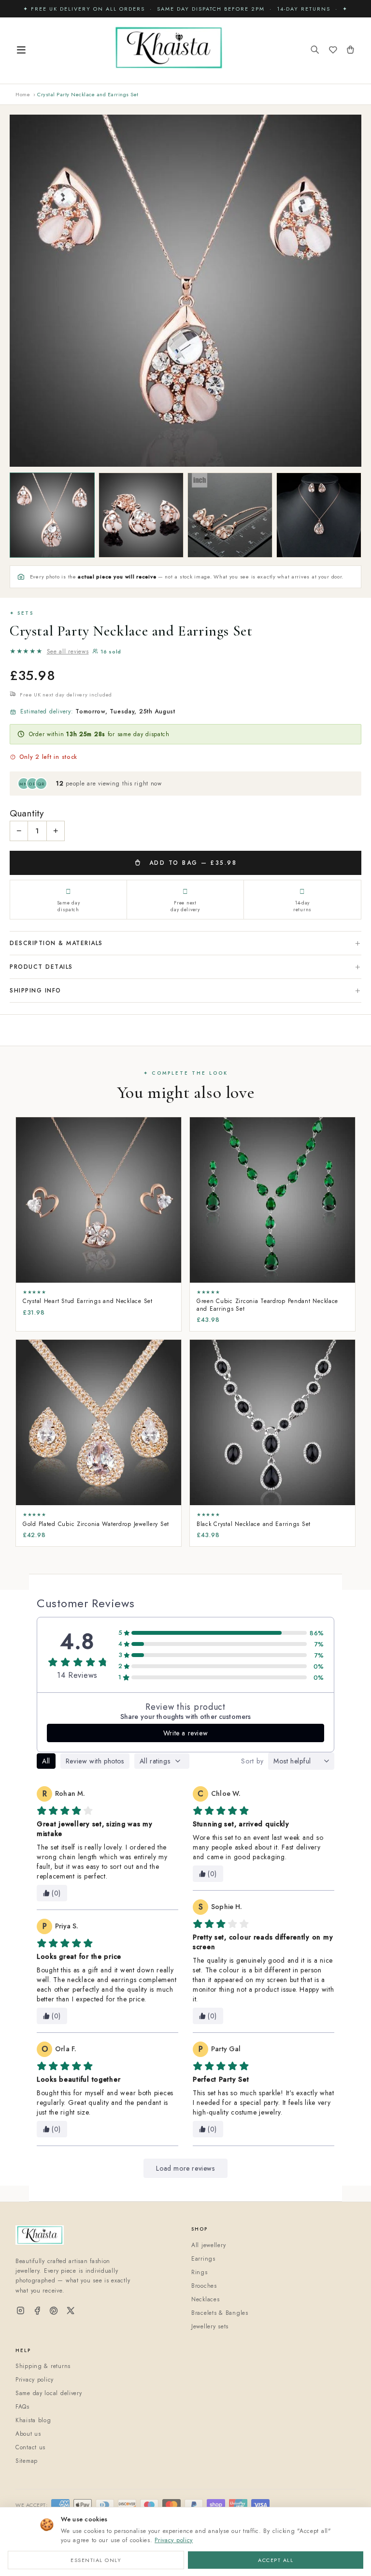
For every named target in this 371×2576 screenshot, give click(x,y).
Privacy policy (174, 2540)
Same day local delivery (49, 2393)
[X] (71, 2311)
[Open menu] (21, 51)
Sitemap (27, 2461)
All (46, 1761)
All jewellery (208, 2245)
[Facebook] (37, 2311)
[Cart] (350, 51)
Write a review (185, 1733)
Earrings (203, 2259)
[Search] (315, 51)
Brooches (204, 2286)
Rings (200, 2272)
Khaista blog (33, 2420)
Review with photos (95, 1761)
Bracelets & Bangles (220, 2313)
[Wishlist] (333, 51)
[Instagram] (21, 2311)
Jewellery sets (210, 2326)
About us (28, 2434)
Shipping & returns (43, 2366)
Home (23, 94)
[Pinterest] (54, 2311)
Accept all (276, 2560)
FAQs (22, 2407)
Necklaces (205, 2299)
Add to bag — (191, 863)
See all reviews (68, 651)
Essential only (96, 2560)
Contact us (30, 2447)
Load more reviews (185, 2168)
